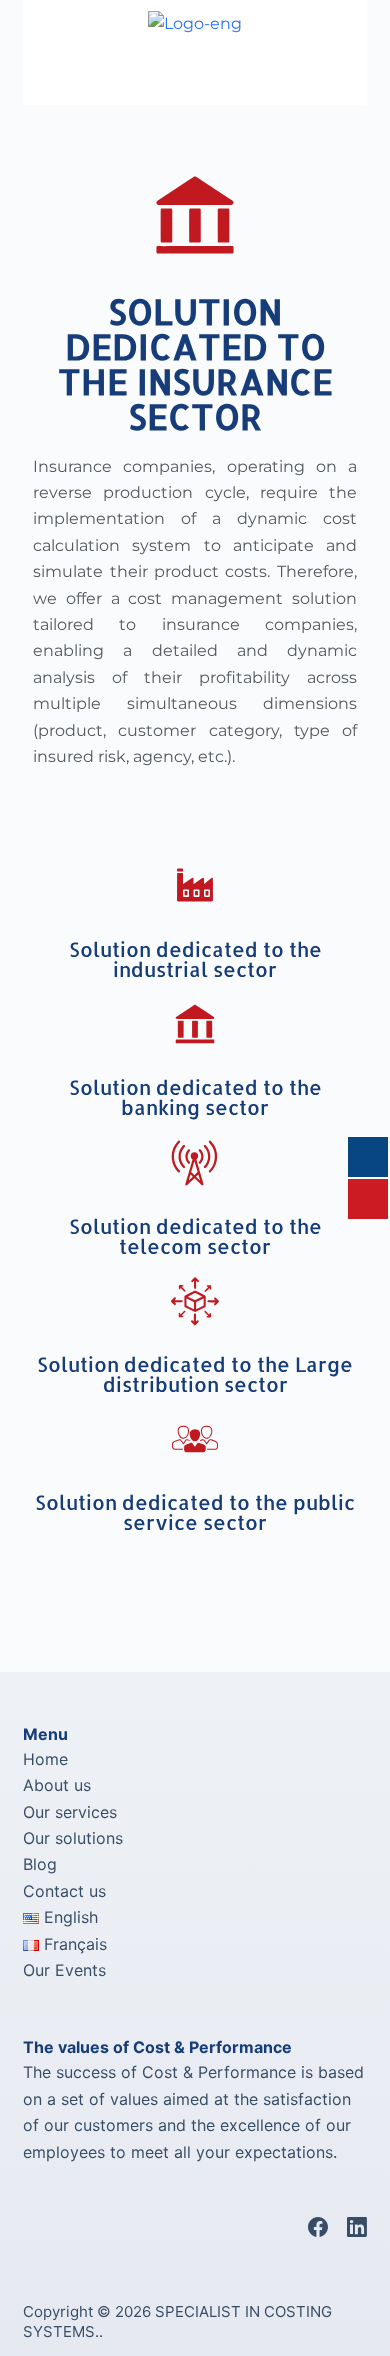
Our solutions (73, 1838)
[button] (109, 75)
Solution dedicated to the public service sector (195, 1512)
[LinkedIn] (357, 2227)
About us (57, 1785)
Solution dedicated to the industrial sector (195, 959)
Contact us (64, 1891)
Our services (70, 1812)
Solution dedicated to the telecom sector (195, 1236)
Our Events (64, 1970)
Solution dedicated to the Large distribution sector (195, 1374)
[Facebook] (318, 2227)
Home (45, 1759)
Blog (40, 1864)
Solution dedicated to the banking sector (195, 1097)
